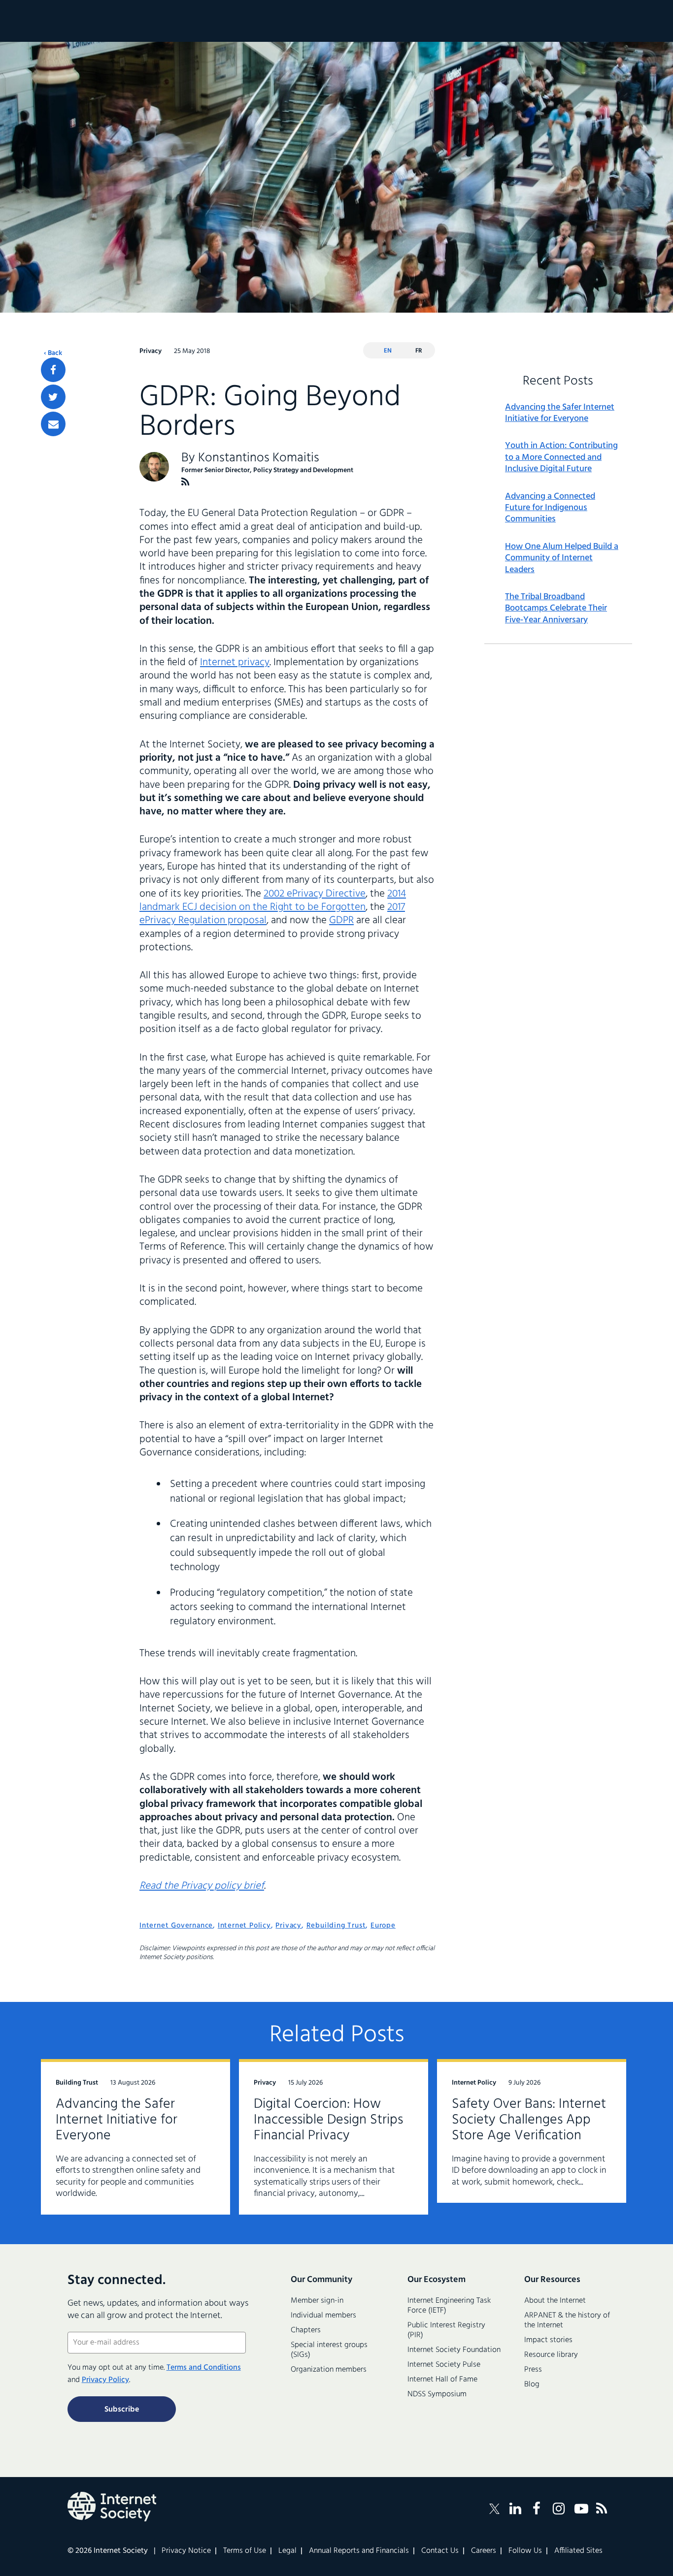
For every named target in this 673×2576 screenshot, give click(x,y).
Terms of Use (245, 2551)
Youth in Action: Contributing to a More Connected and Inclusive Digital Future (561, 457)
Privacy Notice (186, 2551)
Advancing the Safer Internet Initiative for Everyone (560, 413)
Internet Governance (176, 1926)
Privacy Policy (105, 2380)
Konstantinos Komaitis (259, 458)
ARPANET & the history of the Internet (567, 2320)
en (388, 351)
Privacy (288, 1926)
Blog (532, 2384)
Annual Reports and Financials (359, 2551)
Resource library (551, 2355)
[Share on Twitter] (53, 397)
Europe (383, 1926)
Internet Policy (244, 1926)
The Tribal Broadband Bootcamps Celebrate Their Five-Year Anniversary (556, 609)
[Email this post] (53, 424)
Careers (484, 2551)
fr (419, 351)
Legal (287, 2551)
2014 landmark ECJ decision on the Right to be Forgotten (273, 901)
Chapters (306, 2330)
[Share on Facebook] (53, 370)
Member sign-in (317, 2301)
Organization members (329, 2370)
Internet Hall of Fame (442, 2380)
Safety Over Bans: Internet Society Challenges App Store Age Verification (529, 2120)
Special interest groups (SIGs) (329, 2350)
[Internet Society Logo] (112, 2507)
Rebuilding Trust (336, 1926)
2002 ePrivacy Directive (315, 894)
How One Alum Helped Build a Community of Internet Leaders (562, 558)
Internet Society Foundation (454, 2350)
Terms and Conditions (204, 2368)
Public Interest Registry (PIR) (446, 2330)
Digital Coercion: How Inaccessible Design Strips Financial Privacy (328, 2120)
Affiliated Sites (578, 2551)
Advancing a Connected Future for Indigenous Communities (550, 508)
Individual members (323, 2316)
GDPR (341, 920)
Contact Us (440, 2551)
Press (533, 2370)
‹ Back (53, 354)
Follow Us (525, 2551)
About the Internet (555, 2301)
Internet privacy (235, 662)
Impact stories (548, 2340)
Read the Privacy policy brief (202, 1886)
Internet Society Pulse (444, 2365)
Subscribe (122, 2410)
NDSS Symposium (437, 2394)
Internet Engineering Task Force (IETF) (449, 2306)
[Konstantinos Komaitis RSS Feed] (185, 482)
